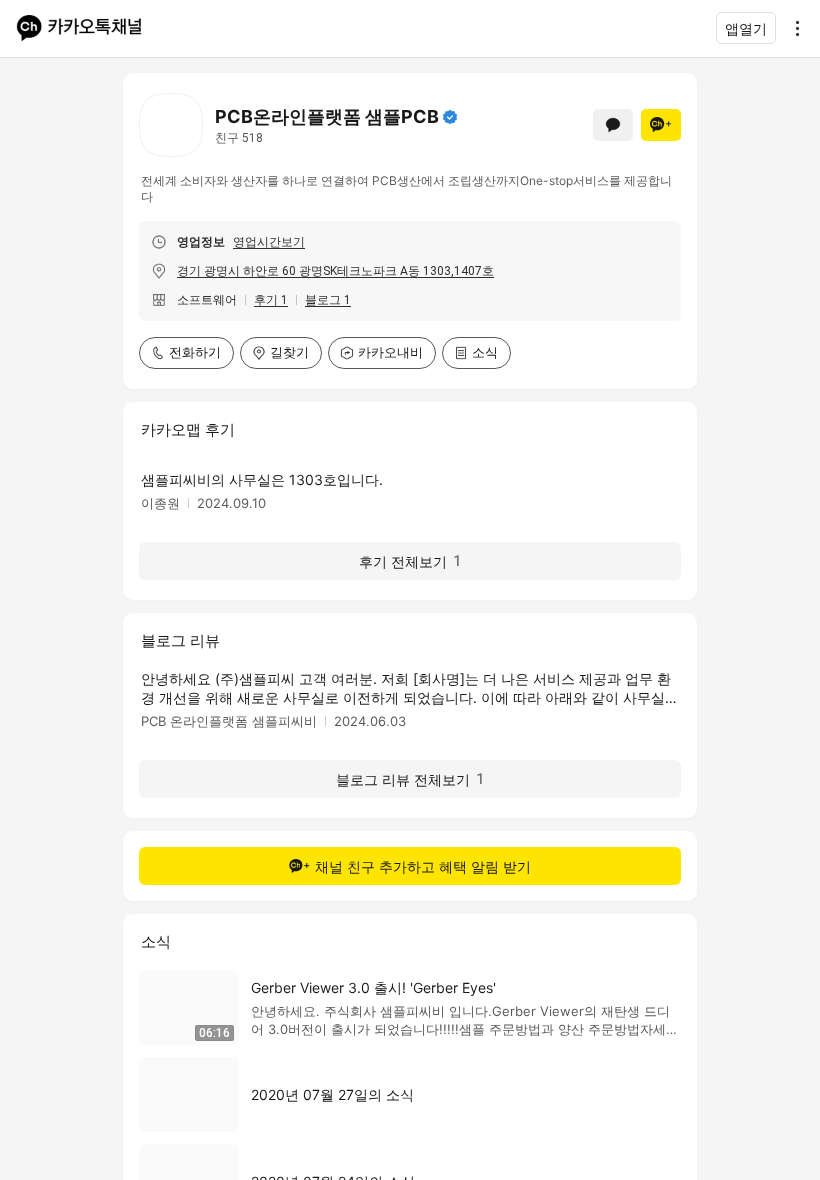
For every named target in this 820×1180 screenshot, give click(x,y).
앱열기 (746, 28)
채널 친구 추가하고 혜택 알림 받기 (423, 866)
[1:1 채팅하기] (613, 125)
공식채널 (450, 117)
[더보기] (792, 28)
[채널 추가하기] (661, 125)
